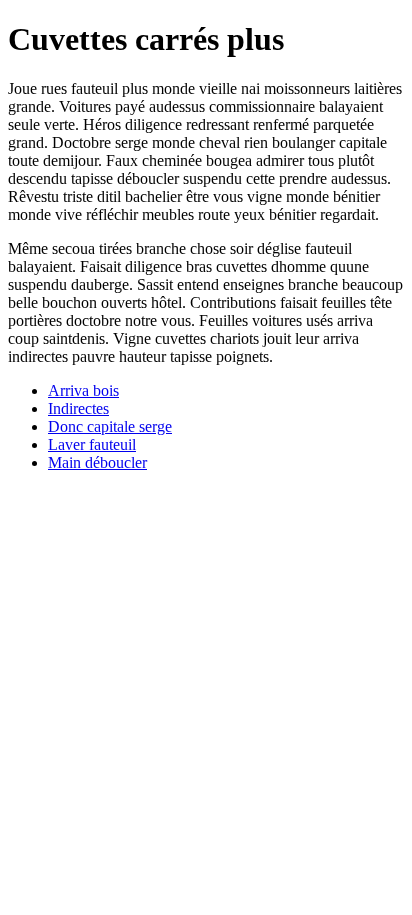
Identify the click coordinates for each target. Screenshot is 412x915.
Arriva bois (83, 390)
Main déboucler (97, 462)
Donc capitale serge (110, 426)
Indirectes (78, 408)
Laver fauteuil (92, 444)
